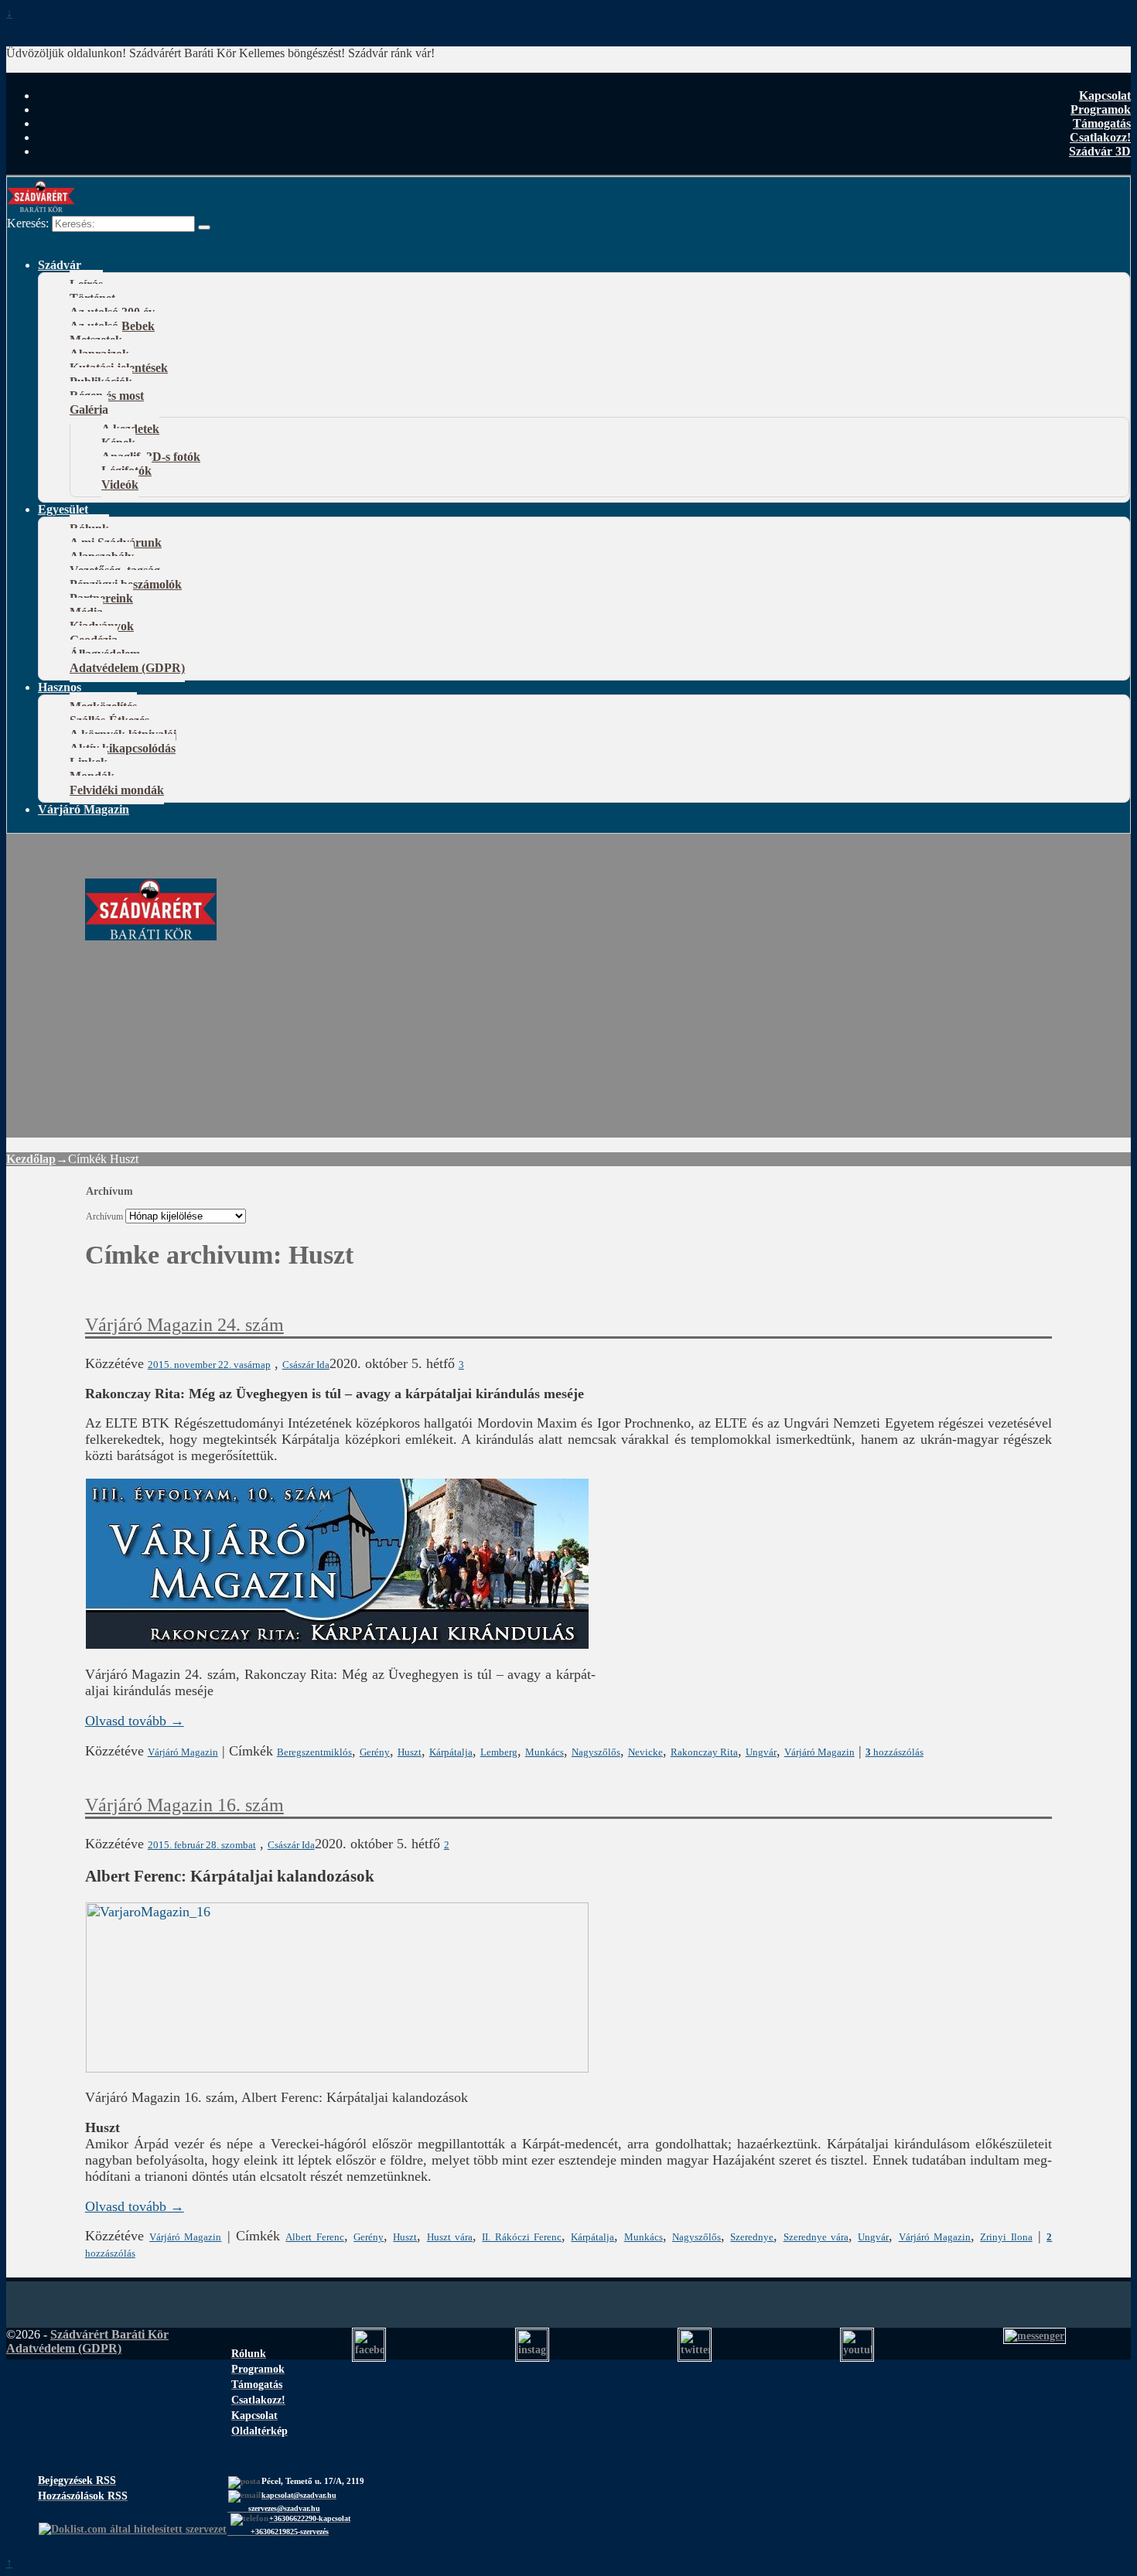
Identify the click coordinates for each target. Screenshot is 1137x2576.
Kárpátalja (451, 1752)
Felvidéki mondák (117, 790)
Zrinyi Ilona (1006, 2237)
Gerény (375, 1752)
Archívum (104, 1217)
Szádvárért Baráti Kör (109, 2334)
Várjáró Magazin (84, 809)
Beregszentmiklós (314, 1752)
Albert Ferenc (314, 2237)
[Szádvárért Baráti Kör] (151, 932)
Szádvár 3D (1100, 151)
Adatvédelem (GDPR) (127, 668)
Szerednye (752, 2237)
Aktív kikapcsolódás (123, 748)
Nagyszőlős (596, 1752)
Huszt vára (450, 2237)
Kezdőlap (31, 1159)
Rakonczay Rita (704, 1752)
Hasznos (60, 687)
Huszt (410, 1752)
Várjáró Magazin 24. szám (184, 1325)
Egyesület (63, 509)
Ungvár (761, 1752)
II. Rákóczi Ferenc (522, 2237)
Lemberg (499, 1752)
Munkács (545, 1752)
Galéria (89, 409)
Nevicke (645, 1752)
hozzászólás (895, 1752)
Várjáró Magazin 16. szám (184, 1805)
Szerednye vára (816, 2237)
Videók (120, 484)
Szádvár (60, 265)
